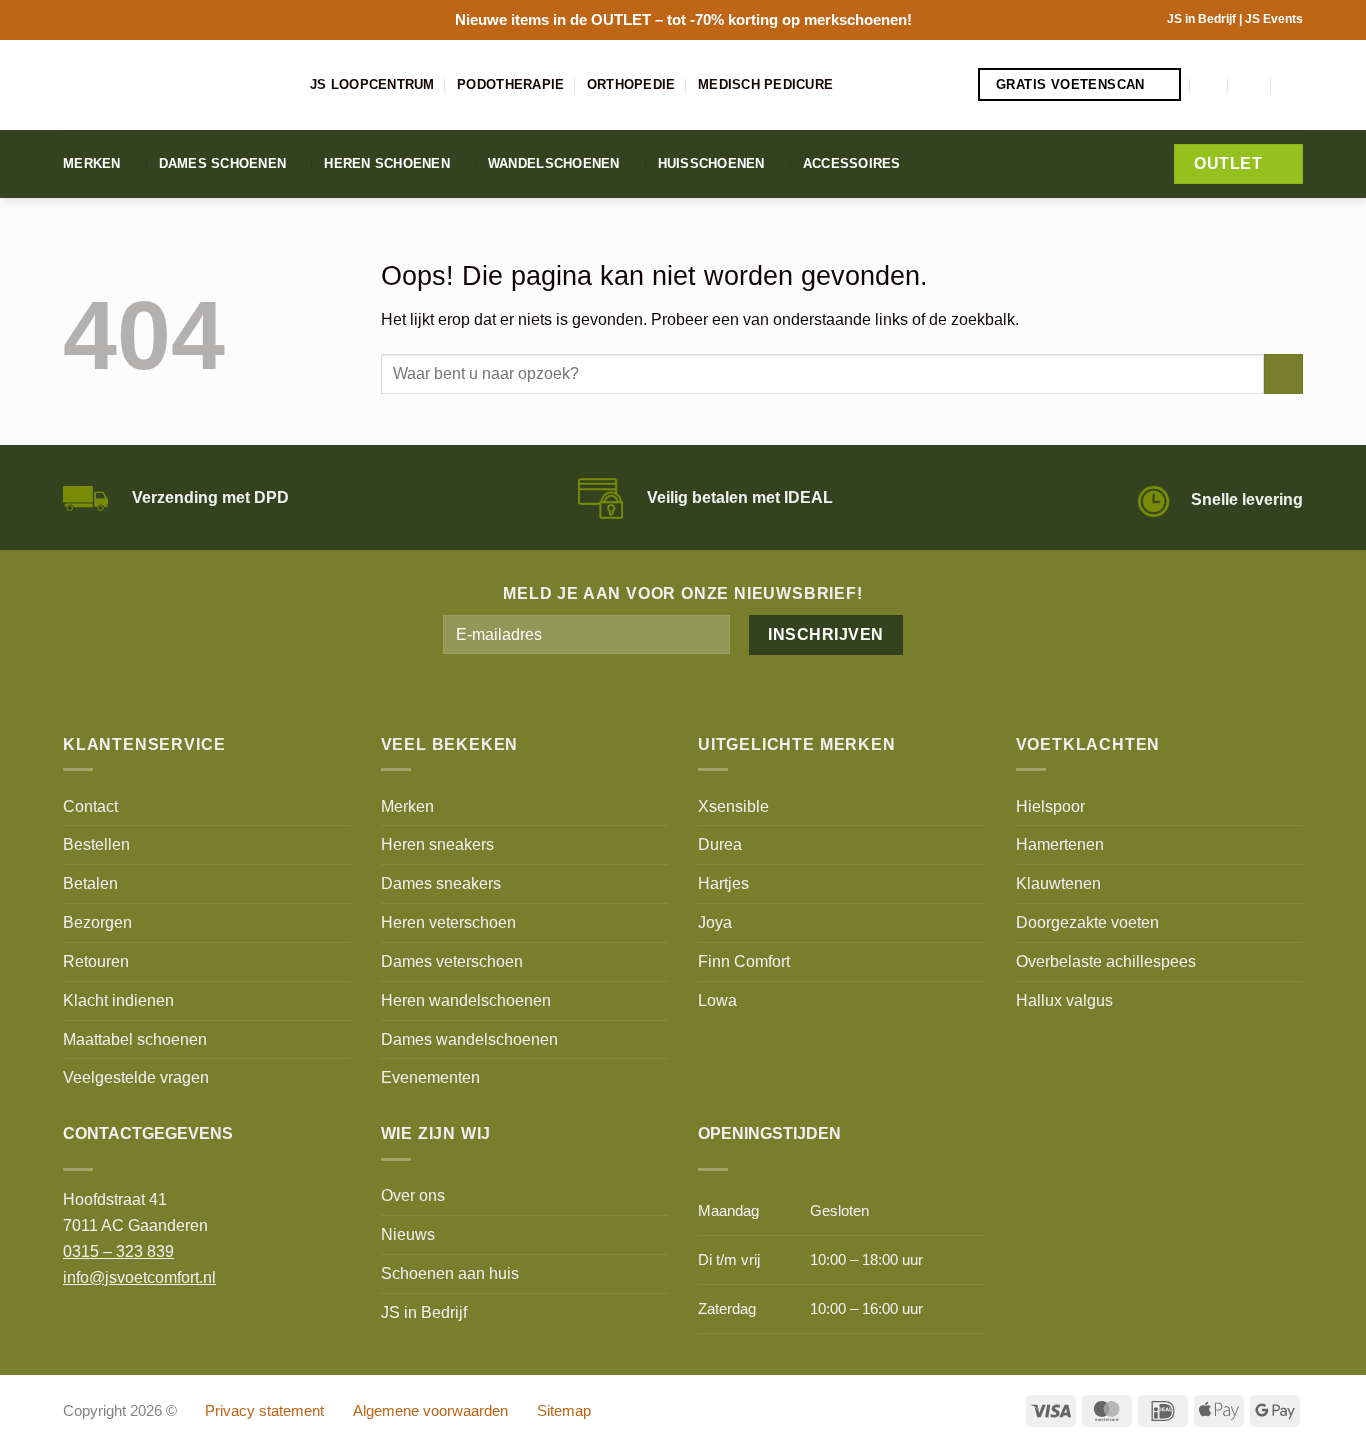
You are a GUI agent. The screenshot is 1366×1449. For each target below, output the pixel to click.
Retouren (96, 961)
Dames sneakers (441, 883)
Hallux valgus (1064, 1000)
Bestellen (96, 844)
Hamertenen (1060, 844)
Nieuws (408, 1234)
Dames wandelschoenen (469, 1039)
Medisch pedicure (765, 84)
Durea (720, 844)
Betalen (90, 883)
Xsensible (733, 806)
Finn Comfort (744, 961)
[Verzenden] (1283, 374)
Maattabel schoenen (135, 1039)
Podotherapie (510, 84)
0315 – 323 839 (118, 1251)
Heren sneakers (437, 844)
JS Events (1274, 19)
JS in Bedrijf (1203, 19)
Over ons (413, 1195)
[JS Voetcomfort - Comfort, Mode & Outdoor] (171, 85)
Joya (715, 922)
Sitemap (564, 1411)
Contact (90, 806)
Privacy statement (264, 1411)
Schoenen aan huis (450, 1273)
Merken (92, 163)
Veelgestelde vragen (136, 1077)
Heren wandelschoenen (466, 1000)
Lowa (717, 1000)
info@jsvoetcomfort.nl (139, 1277)
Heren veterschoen (448, 922)
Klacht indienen (118, 1000)
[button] (1210, 84)
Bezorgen (97, 922)
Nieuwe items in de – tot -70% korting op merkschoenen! (683, 19)
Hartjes (723, 883)
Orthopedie (631, 84)
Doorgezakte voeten (1087, 922)
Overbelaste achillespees (1106, 961)
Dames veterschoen (452, 961)
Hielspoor (1050, 806)
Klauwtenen (1058, 883)
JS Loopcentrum (372, 84)
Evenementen (430, 1077)
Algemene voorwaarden (430, 1411)
